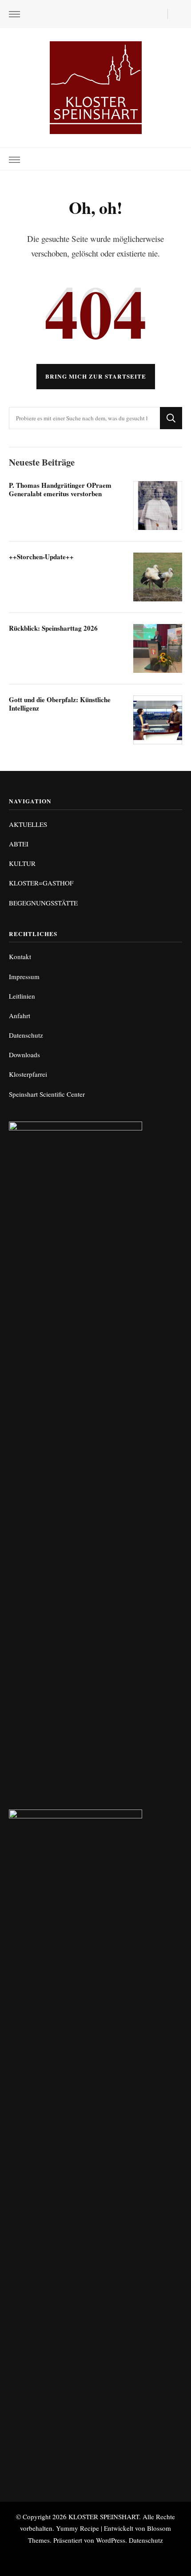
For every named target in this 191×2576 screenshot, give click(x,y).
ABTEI (19, 844)
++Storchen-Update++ (41, 557)
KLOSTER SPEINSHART (104, 2517)
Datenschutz (26, 1035)
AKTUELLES (28, 824)
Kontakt (20, 956)
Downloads (24, 1055)
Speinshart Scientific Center (47, 1094)
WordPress (111, 2540)
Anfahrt (20, 1015)
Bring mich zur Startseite (96, 376)
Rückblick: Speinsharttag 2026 (53, 628)
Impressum (24, 976)
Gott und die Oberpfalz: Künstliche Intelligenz (60, 704)
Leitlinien (22, 996)
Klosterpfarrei (28, 1074)
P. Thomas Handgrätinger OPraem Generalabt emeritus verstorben (60, 489)
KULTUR (22, 863)
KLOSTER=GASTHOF (41, 883)
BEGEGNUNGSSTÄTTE (43, 903)
